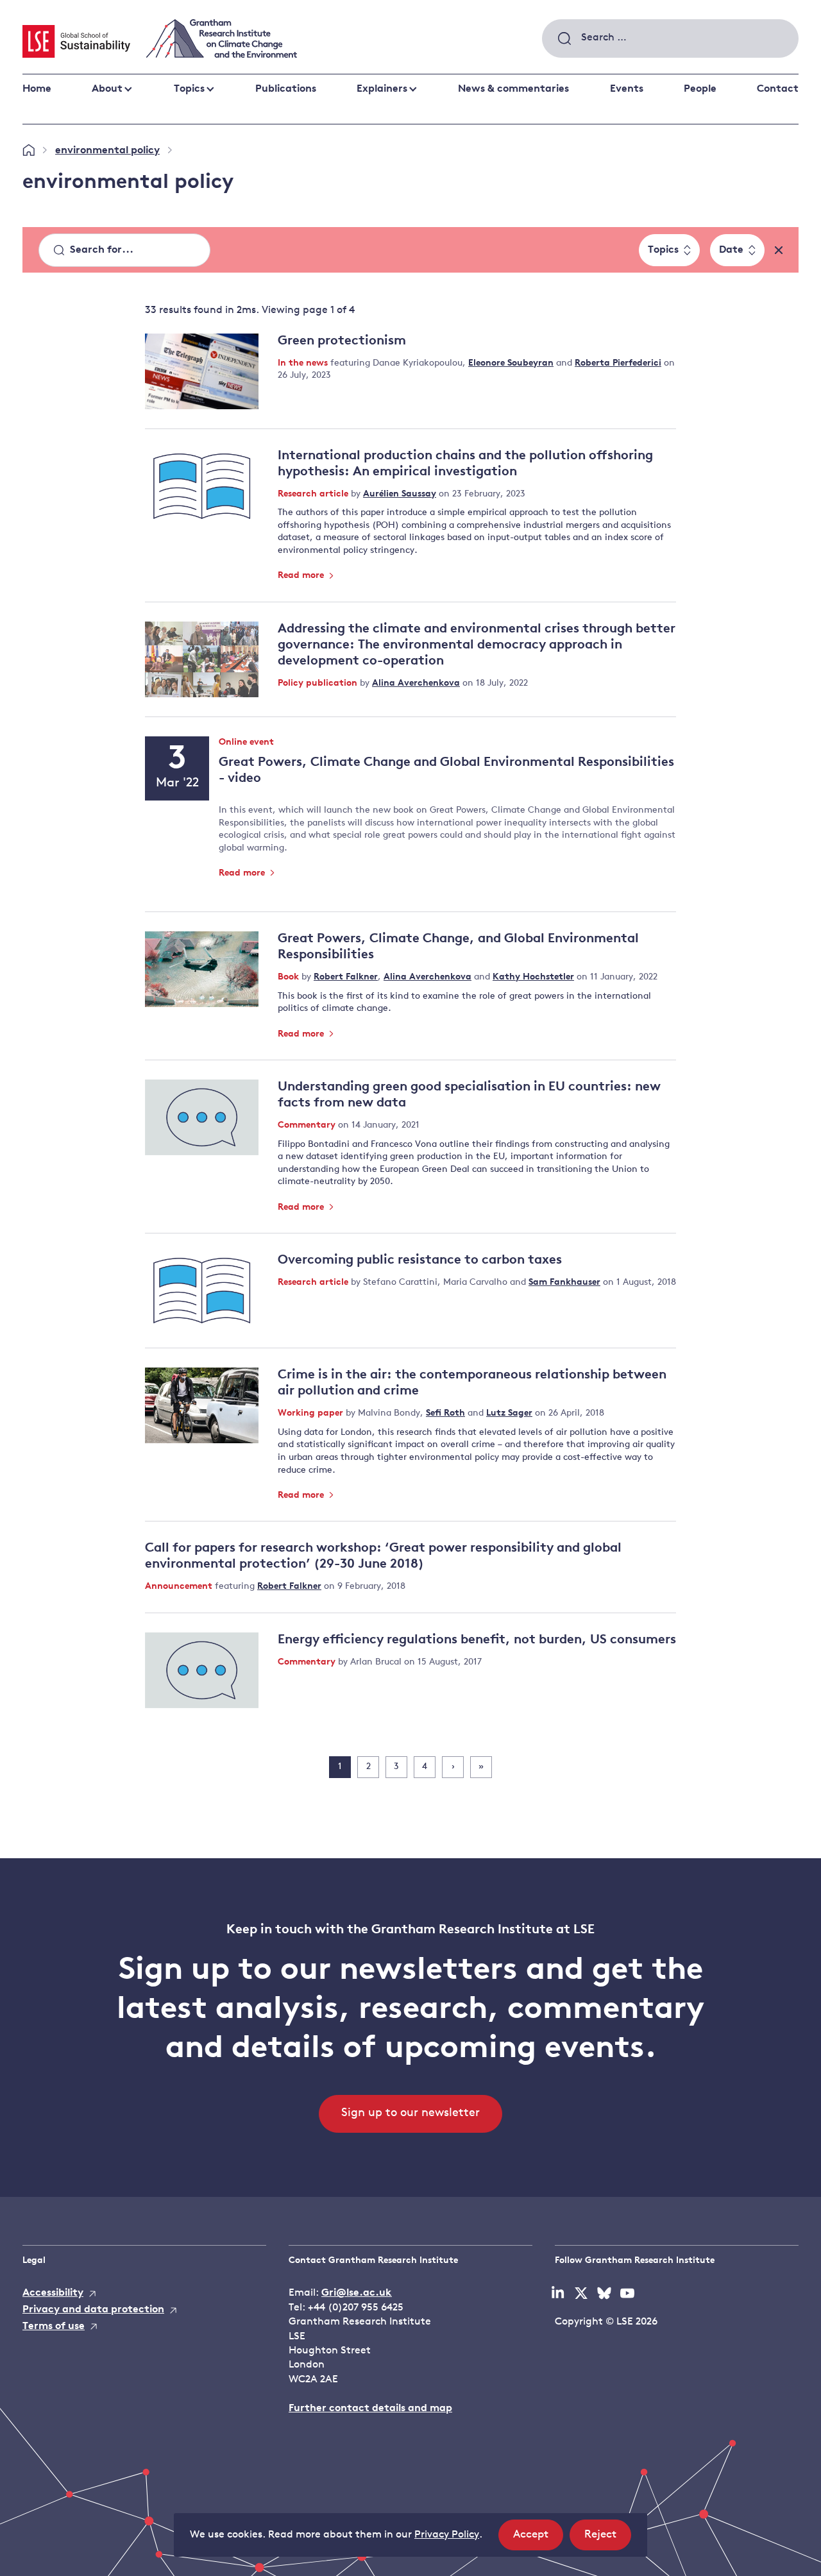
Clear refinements (779, 250)
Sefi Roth (445, 1413)
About (107, 89)
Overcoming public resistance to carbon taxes (420, 1260)
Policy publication (319, 683)
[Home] (29, 151)
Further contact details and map (370, 2409)
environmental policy (107, 151)
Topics (189, 89)
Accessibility (53, 2293)
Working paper (312, 1413)
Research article (314, 494)
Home (37, 89)
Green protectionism (342, 341)
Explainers (382, 89)
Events (627, 89)
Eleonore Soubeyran (511, 363)
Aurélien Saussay (400, 494)
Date (731, 250)
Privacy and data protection (93, 2310)
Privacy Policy (447, 2535)
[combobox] (670, 38)
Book (290, 977)
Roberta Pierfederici (618, 363)
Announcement (180, 1587)
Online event (246, 743)
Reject (608, 2539)
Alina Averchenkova (416, 683)
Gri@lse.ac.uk (357, 2293)
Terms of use (54, 2326)
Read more (302, 576)
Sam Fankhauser (564, 1283)
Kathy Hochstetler (533, 977)
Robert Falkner (346, 977)
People (700, 89)
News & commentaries (513, 89)
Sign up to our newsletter (410, 2114)
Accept (538, 2539)
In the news (304, 363)
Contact (778, 89)
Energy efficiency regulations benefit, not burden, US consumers (477, 1640)
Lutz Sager (509, 1413)
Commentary (308, 1125)
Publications (286, 89)
